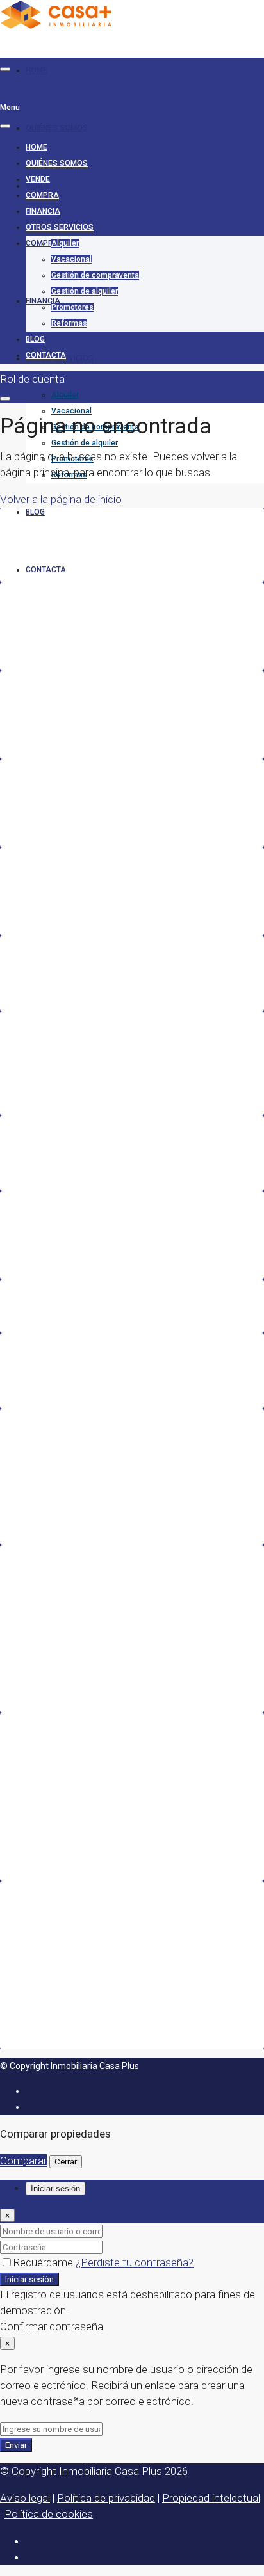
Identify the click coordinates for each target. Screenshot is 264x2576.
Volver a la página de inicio (61, 499)
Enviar (16, 2445)
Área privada (47, 1371)
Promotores (72, 307)
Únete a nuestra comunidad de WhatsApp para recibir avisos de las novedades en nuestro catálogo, (131, 1063)
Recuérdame (44, 2262)
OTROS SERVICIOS (60, 227)
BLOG (35, 512)
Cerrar (66, 2162)
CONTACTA (46, 570)
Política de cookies (49, 2514)
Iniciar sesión (29, 2279)
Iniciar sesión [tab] (55, 2188)
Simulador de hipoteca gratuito (82, 1243)
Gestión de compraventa (95, 275)
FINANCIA (43, 211)
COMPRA (42, 195)
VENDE (38, 179)
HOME (37, 70)
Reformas (69, 323)
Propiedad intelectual (211, 2498)
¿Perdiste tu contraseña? (135, 2262)
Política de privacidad (106, 2498)
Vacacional (71, 411)
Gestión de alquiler (85, 443)
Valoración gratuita (58, 1227)
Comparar (23, 2161)
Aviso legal (25, 2498)
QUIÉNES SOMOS (57, 128)
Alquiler (65, 395)
